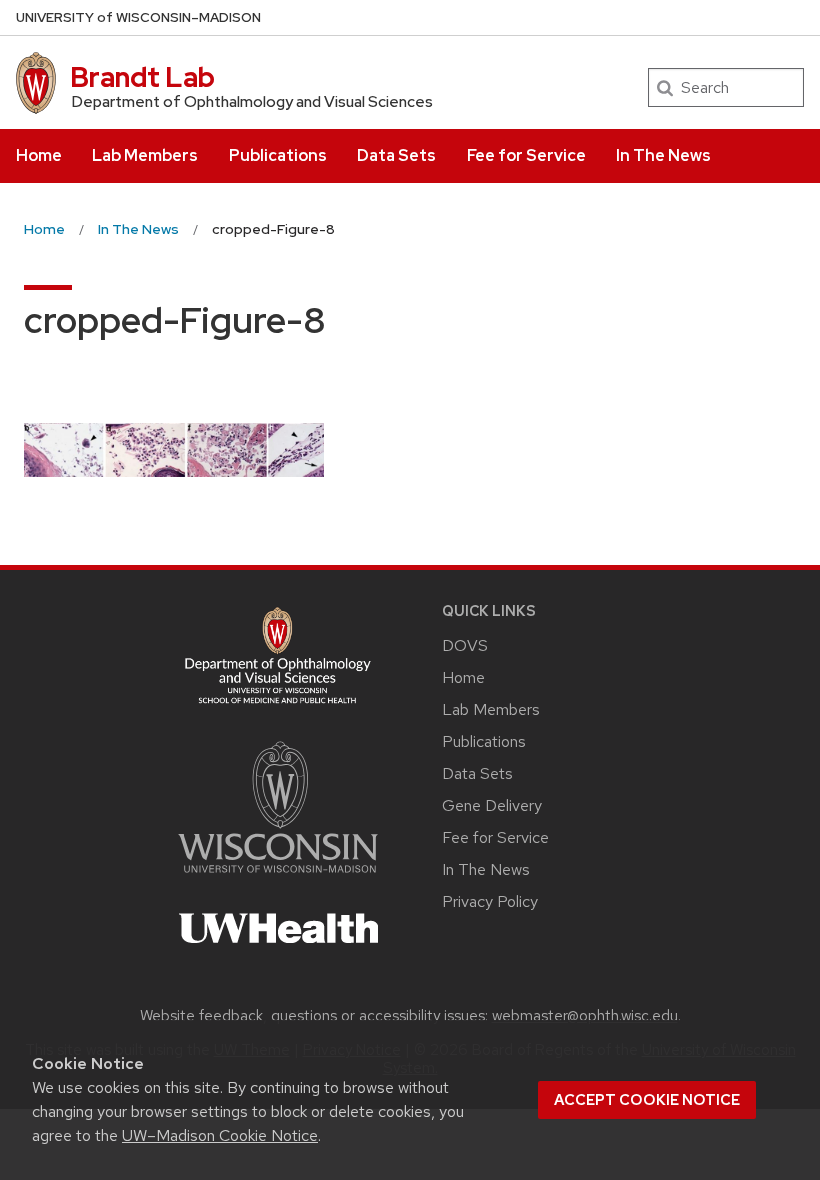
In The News (663, 155)
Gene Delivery (492, 805)
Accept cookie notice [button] (647, 1100)
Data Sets (396, 155)
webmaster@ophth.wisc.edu (585, 1016)
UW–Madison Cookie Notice (220, 1135)
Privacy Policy (490, 901)
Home (39, 155)
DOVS (465, 645)
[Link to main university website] (278, 876)
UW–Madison (138, 17)
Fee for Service (526, 155)
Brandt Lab (142, 77)
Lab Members (145, 155)
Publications (278, 155)
